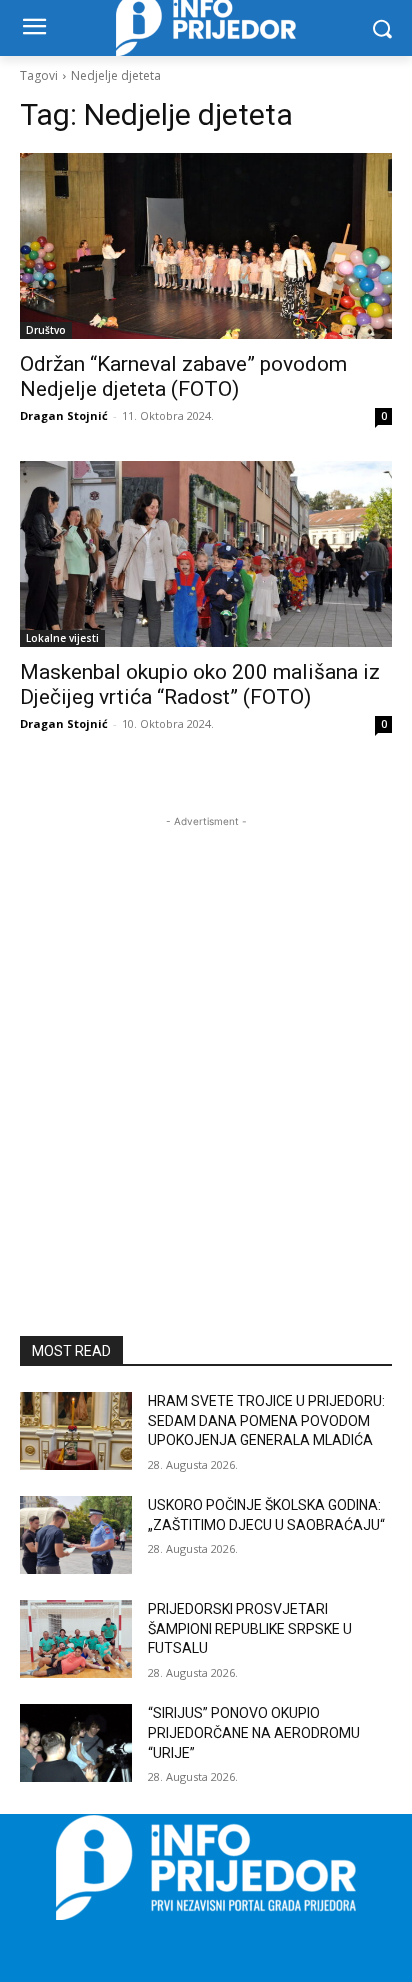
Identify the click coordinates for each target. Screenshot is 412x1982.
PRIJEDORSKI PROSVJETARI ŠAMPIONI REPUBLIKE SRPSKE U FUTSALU (250, 1628)
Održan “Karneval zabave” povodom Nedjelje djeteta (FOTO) (183, 376)
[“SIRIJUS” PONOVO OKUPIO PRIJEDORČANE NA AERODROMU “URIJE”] (76, 1743)
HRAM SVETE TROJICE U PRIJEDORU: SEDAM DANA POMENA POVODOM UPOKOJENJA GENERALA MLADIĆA (266, 1420)
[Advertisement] (206, 1038)
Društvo (46, 330)
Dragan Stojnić (64, 415)
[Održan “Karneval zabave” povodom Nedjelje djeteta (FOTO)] (206, 246)
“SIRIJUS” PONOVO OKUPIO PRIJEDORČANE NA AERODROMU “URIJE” (254, 1732)
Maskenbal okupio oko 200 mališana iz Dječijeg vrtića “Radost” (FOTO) (200, 684)
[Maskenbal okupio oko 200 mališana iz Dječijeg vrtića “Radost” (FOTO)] (206, 554)
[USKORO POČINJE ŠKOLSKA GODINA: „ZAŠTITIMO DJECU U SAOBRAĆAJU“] (76, 1535)
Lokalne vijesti (62, 638)
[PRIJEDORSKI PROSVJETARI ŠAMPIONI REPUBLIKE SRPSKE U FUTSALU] (76, 1639)
